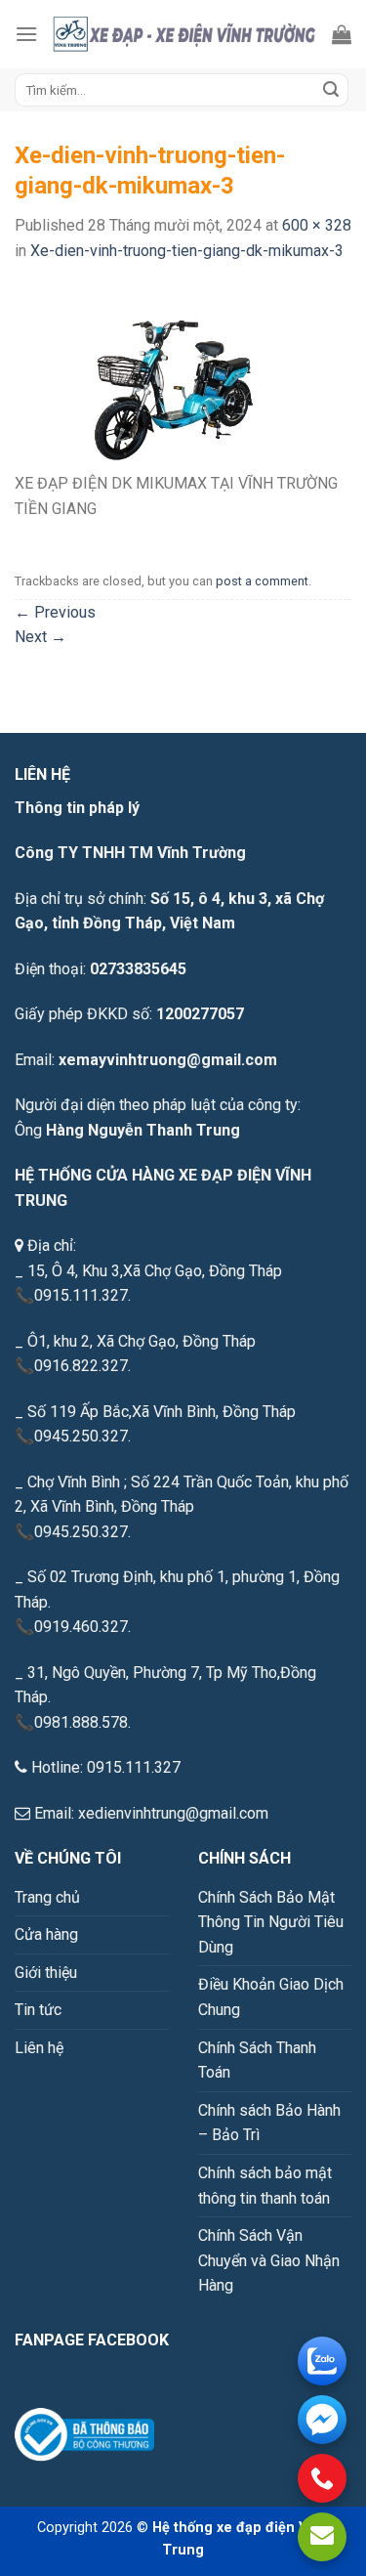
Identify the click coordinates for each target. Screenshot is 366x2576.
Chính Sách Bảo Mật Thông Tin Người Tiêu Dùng (271, 1922)
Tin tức (38, 2010)
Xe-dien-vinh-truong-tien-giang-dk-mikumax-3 (187, 251)
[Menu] (26, 34)
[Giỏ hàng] (342, 34)
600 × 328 (317, 225)
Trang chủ (47, 1897)
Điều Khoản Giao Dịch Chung (271, 1997)
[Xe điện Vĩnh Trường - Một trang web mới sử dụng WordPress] (185, 34)
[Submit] (331, 90)
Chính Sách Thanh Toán (257, 2061)
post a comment (262, 581)
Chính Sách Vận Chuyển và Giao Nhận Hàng (269, 2260)
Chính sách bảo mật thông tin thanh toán (265, 2186)
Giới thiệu (46, 1973)
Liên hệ (39, 2048)
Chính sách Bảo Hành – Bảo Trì (269, 2123)
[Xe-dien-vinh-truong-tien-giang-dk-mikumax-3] (183, 378)
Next (41, 637)
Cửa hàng (46, 1934)
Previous (55, 612)
